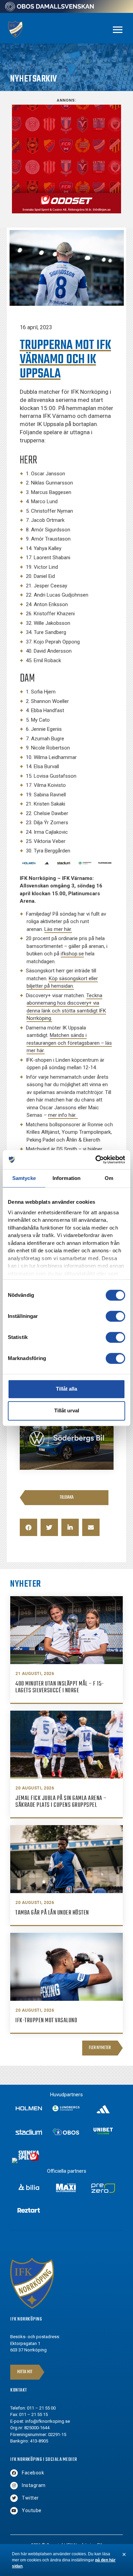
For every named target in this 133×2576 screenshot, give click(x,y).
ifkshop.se (72, 954)
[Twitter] (14, 2498)
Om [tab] (109, 1178)
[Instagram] (14, 2486)
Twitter (30, 2498)
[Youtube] (14, 2511)
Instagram (34, 2485)
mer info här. (63, 1115)
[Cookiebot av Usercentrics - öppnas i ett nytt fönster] (96, 1160)
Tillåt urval (67, 1410)
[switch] (115, 1316)
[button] (28, 1527)
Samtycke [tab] (24, 1178)
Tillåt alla (66, 1389)
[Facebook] (14, 2473)
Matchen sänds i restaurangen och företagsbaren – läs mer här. (69, 1043)
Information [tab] (66, 1178)
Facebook (33, 2473)
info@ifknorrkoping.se (48, 2421)
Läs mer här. (58, 929)
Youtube (32, 2510)
